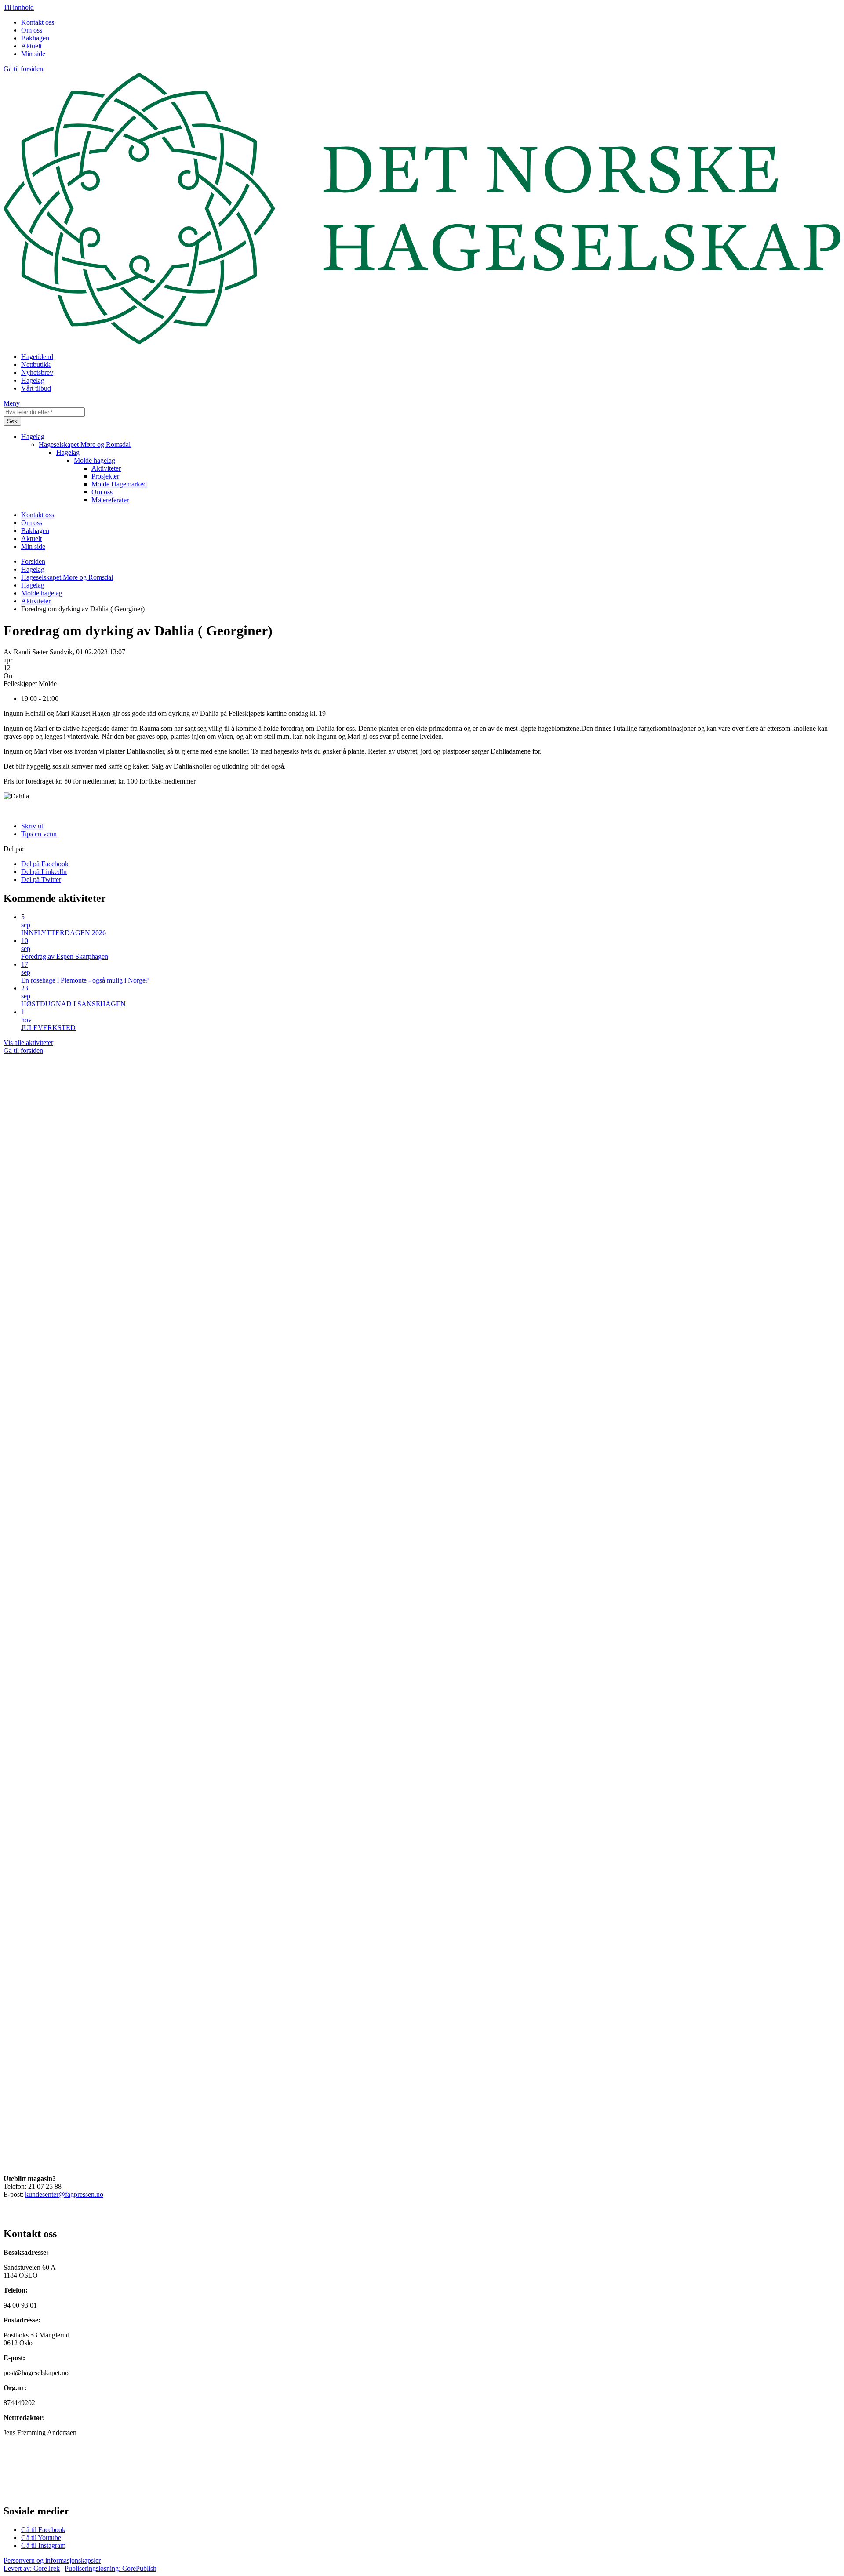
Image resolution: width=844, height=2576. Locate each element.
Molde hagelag (95, 460)
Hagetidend (37, 357)
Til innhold (19, 7)
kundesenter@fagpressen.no (64, 2194)
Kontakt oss (38, 22)
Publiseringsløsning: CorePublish (111, 2568)
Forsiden (33, 561)
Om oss (32, 30)
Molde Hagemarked (119, 484)
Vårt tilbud (36, 388)
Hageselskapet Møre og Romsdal (85, 444)
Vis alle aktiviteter (28, 1043)
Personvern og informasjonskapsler (52, 2560)
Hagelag (33, 380)
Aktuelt (31, 46)
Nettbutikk (36, 365)
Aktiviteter (106, 468)
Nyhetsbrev (37, 372)
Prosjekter (105, 476)
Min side (33, 54)
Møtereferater (110, 500)
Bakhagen (35, 38)
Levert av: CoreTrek (32, 2568)
